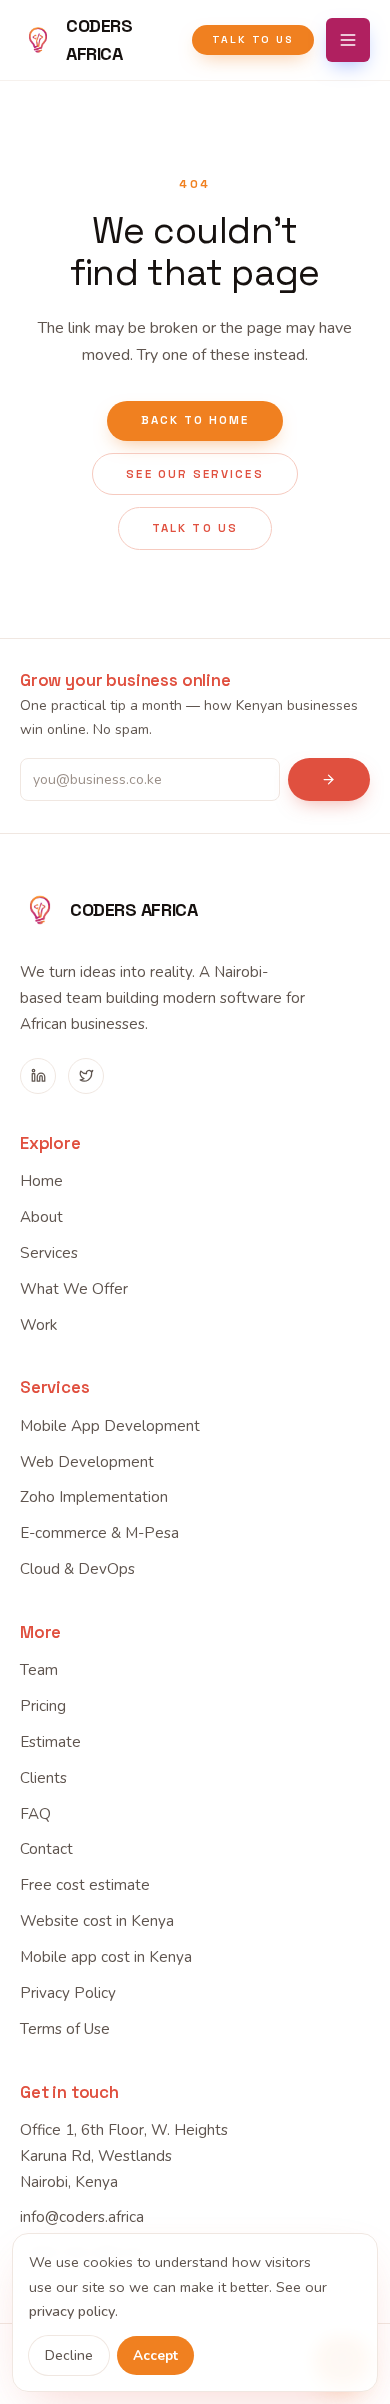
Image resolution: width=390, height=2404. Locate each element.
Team (39, 1670)
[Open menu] (348, 40)
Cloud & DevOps (77, 1569)
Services (49, 1253)
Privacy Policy (68, 1993)
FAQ (35, 1814)
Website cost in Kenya (97, 1921)
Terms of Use (65, 2029)
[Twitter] (86, 1076)
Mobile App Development (110, 1426)
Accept (155, 2355)
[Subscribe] (329, 780)
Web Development (87, 1462)
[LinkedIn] (38, 1076)
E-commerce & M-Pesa (99, 1533)
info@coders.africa (82, 2217)
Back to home (195, 420)
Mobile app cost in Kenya (106, 1957)
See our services (194, 474)
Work (38, 1325)
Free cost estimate (85, 1885)
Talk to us (253, 39)
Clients (43, 1778)
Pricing (43, 1706)
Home (41, 1181)
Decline (69, 2355)
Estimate (50, 1742)
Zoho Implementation (94, 1497)
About (41, 1217)
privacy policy (72, 2311)
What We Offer (74, 1289)
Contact (46, 1849)
